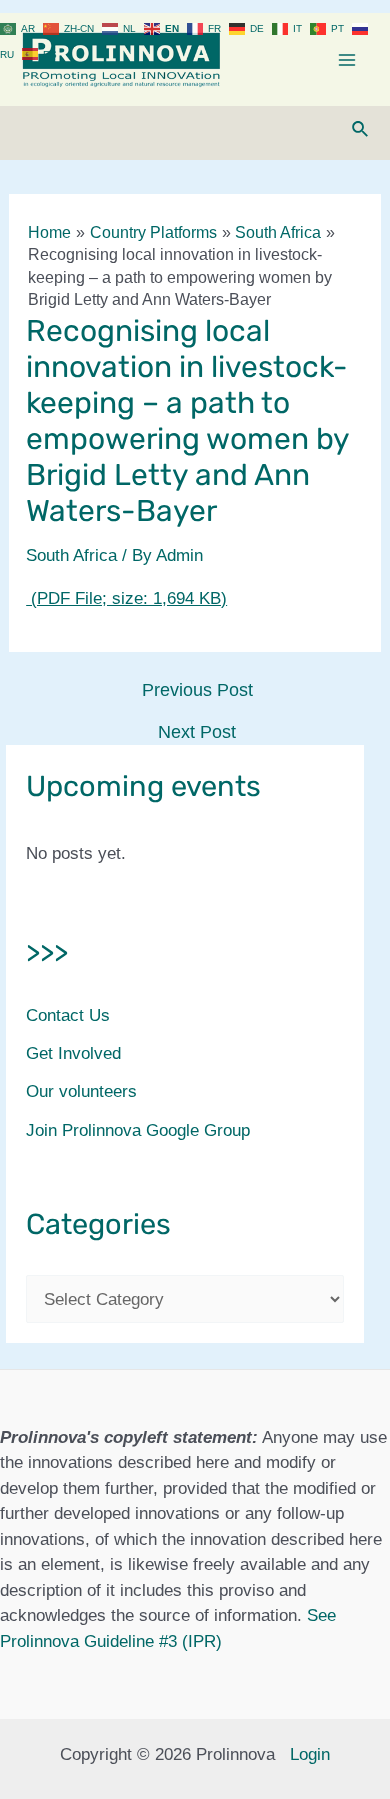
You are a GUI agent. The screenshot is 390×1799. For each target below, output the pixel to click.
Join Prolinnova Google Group (138, 1130)
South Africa (71, 555)
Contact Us (68, 1015)
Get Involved (73, 1053)
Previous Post (197, 690)
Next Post (197, 732)
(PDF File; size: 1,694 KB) (126, 598)
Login (310, 1754)
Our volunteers (81, 1091)
